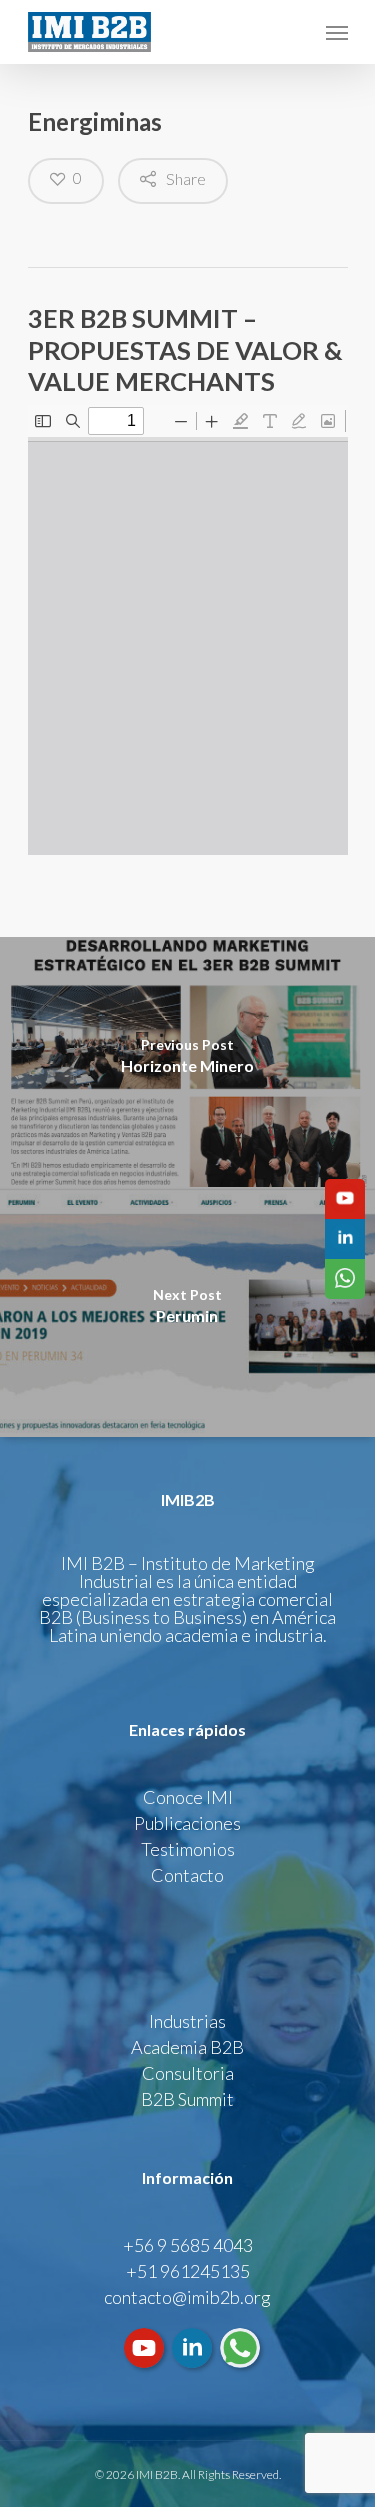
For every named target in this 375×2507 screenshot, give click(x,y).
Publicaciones (187, 1823)
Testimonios (188, 1849)
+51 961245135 (188, 2271)
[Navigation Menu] (337, 32)
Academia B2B (187, 2047)
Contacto (187, 1875)
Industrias (187, 2021)
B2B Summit (187, 2099)
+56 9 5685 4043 (188, 2245)
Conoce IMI (188, 1797)
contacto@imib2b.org (187, 2297)
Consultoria (188, 2073)
